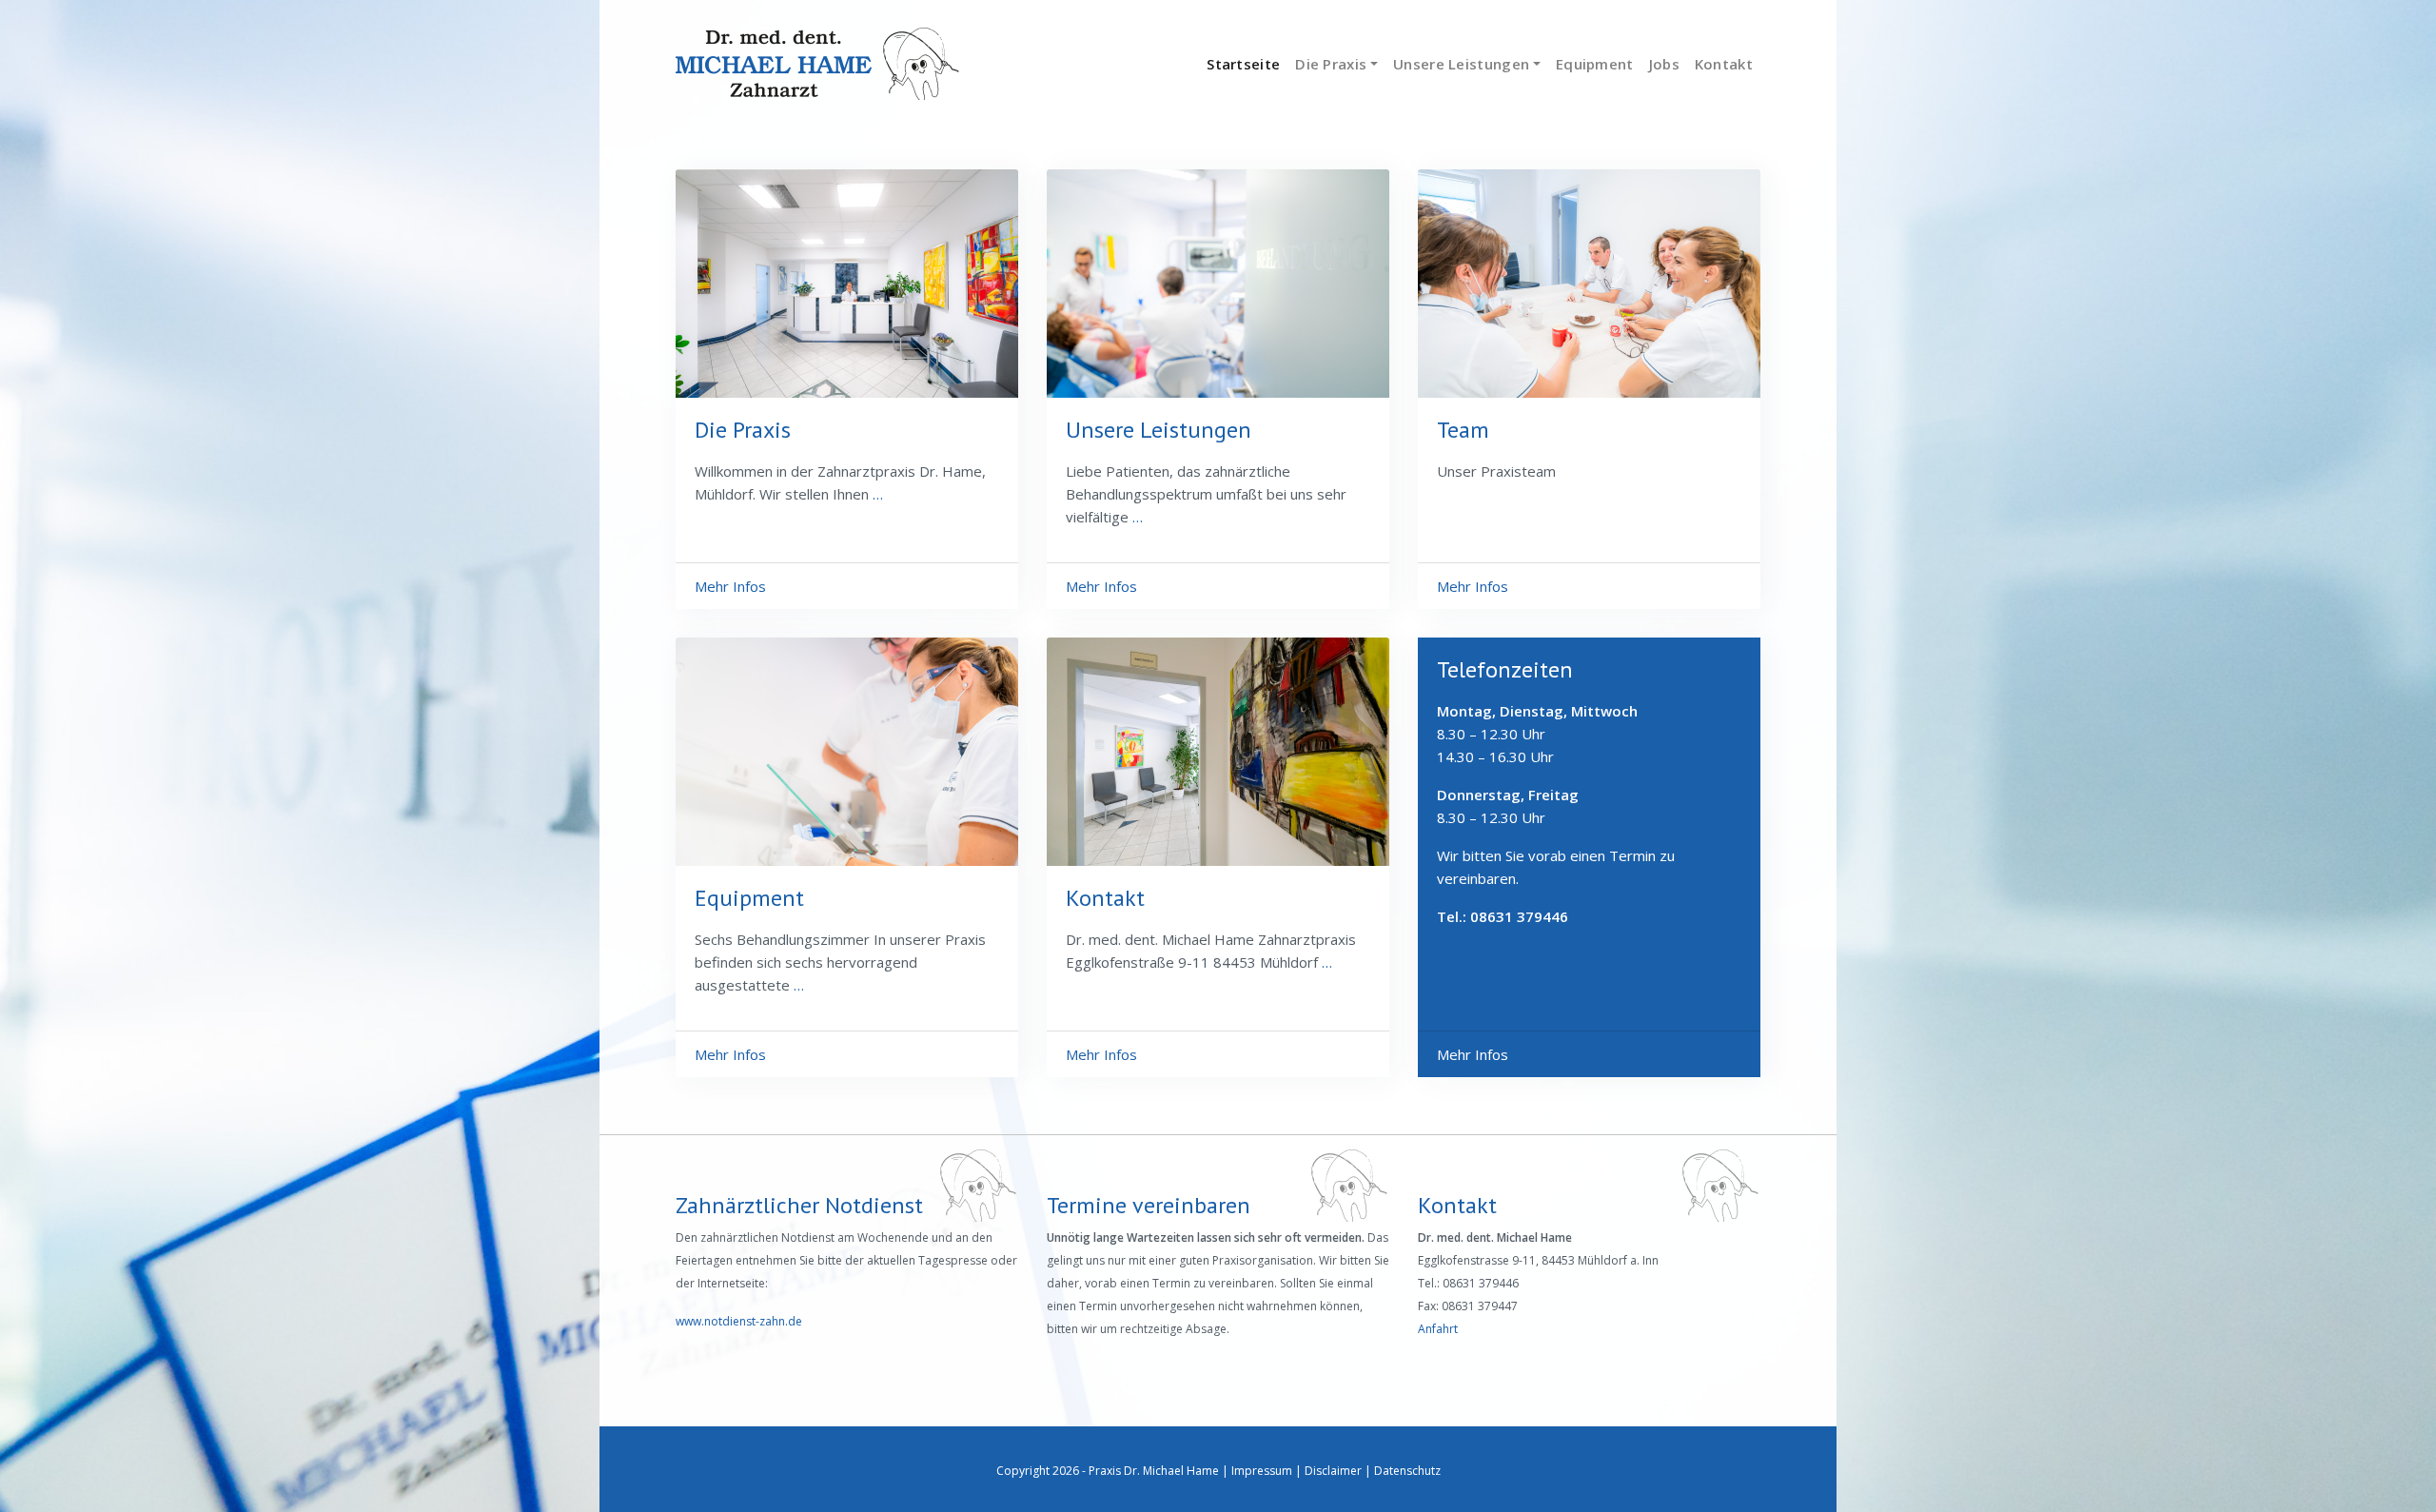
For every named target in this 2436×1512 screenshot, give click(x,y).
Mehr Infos (730, 586)
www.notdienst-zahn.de (739, 1321)
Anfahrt (1438, 1329)
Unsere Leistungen (1461, 64)
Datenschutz (1407, 1471)
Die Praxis (1331, 64)
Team (1463, 430)
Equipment (1595, 64)
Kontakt (1724, 64)
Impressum (1262, 1471)
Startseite (1243, 64)
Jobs (1664, 64)
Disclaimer (1333, 1471)
